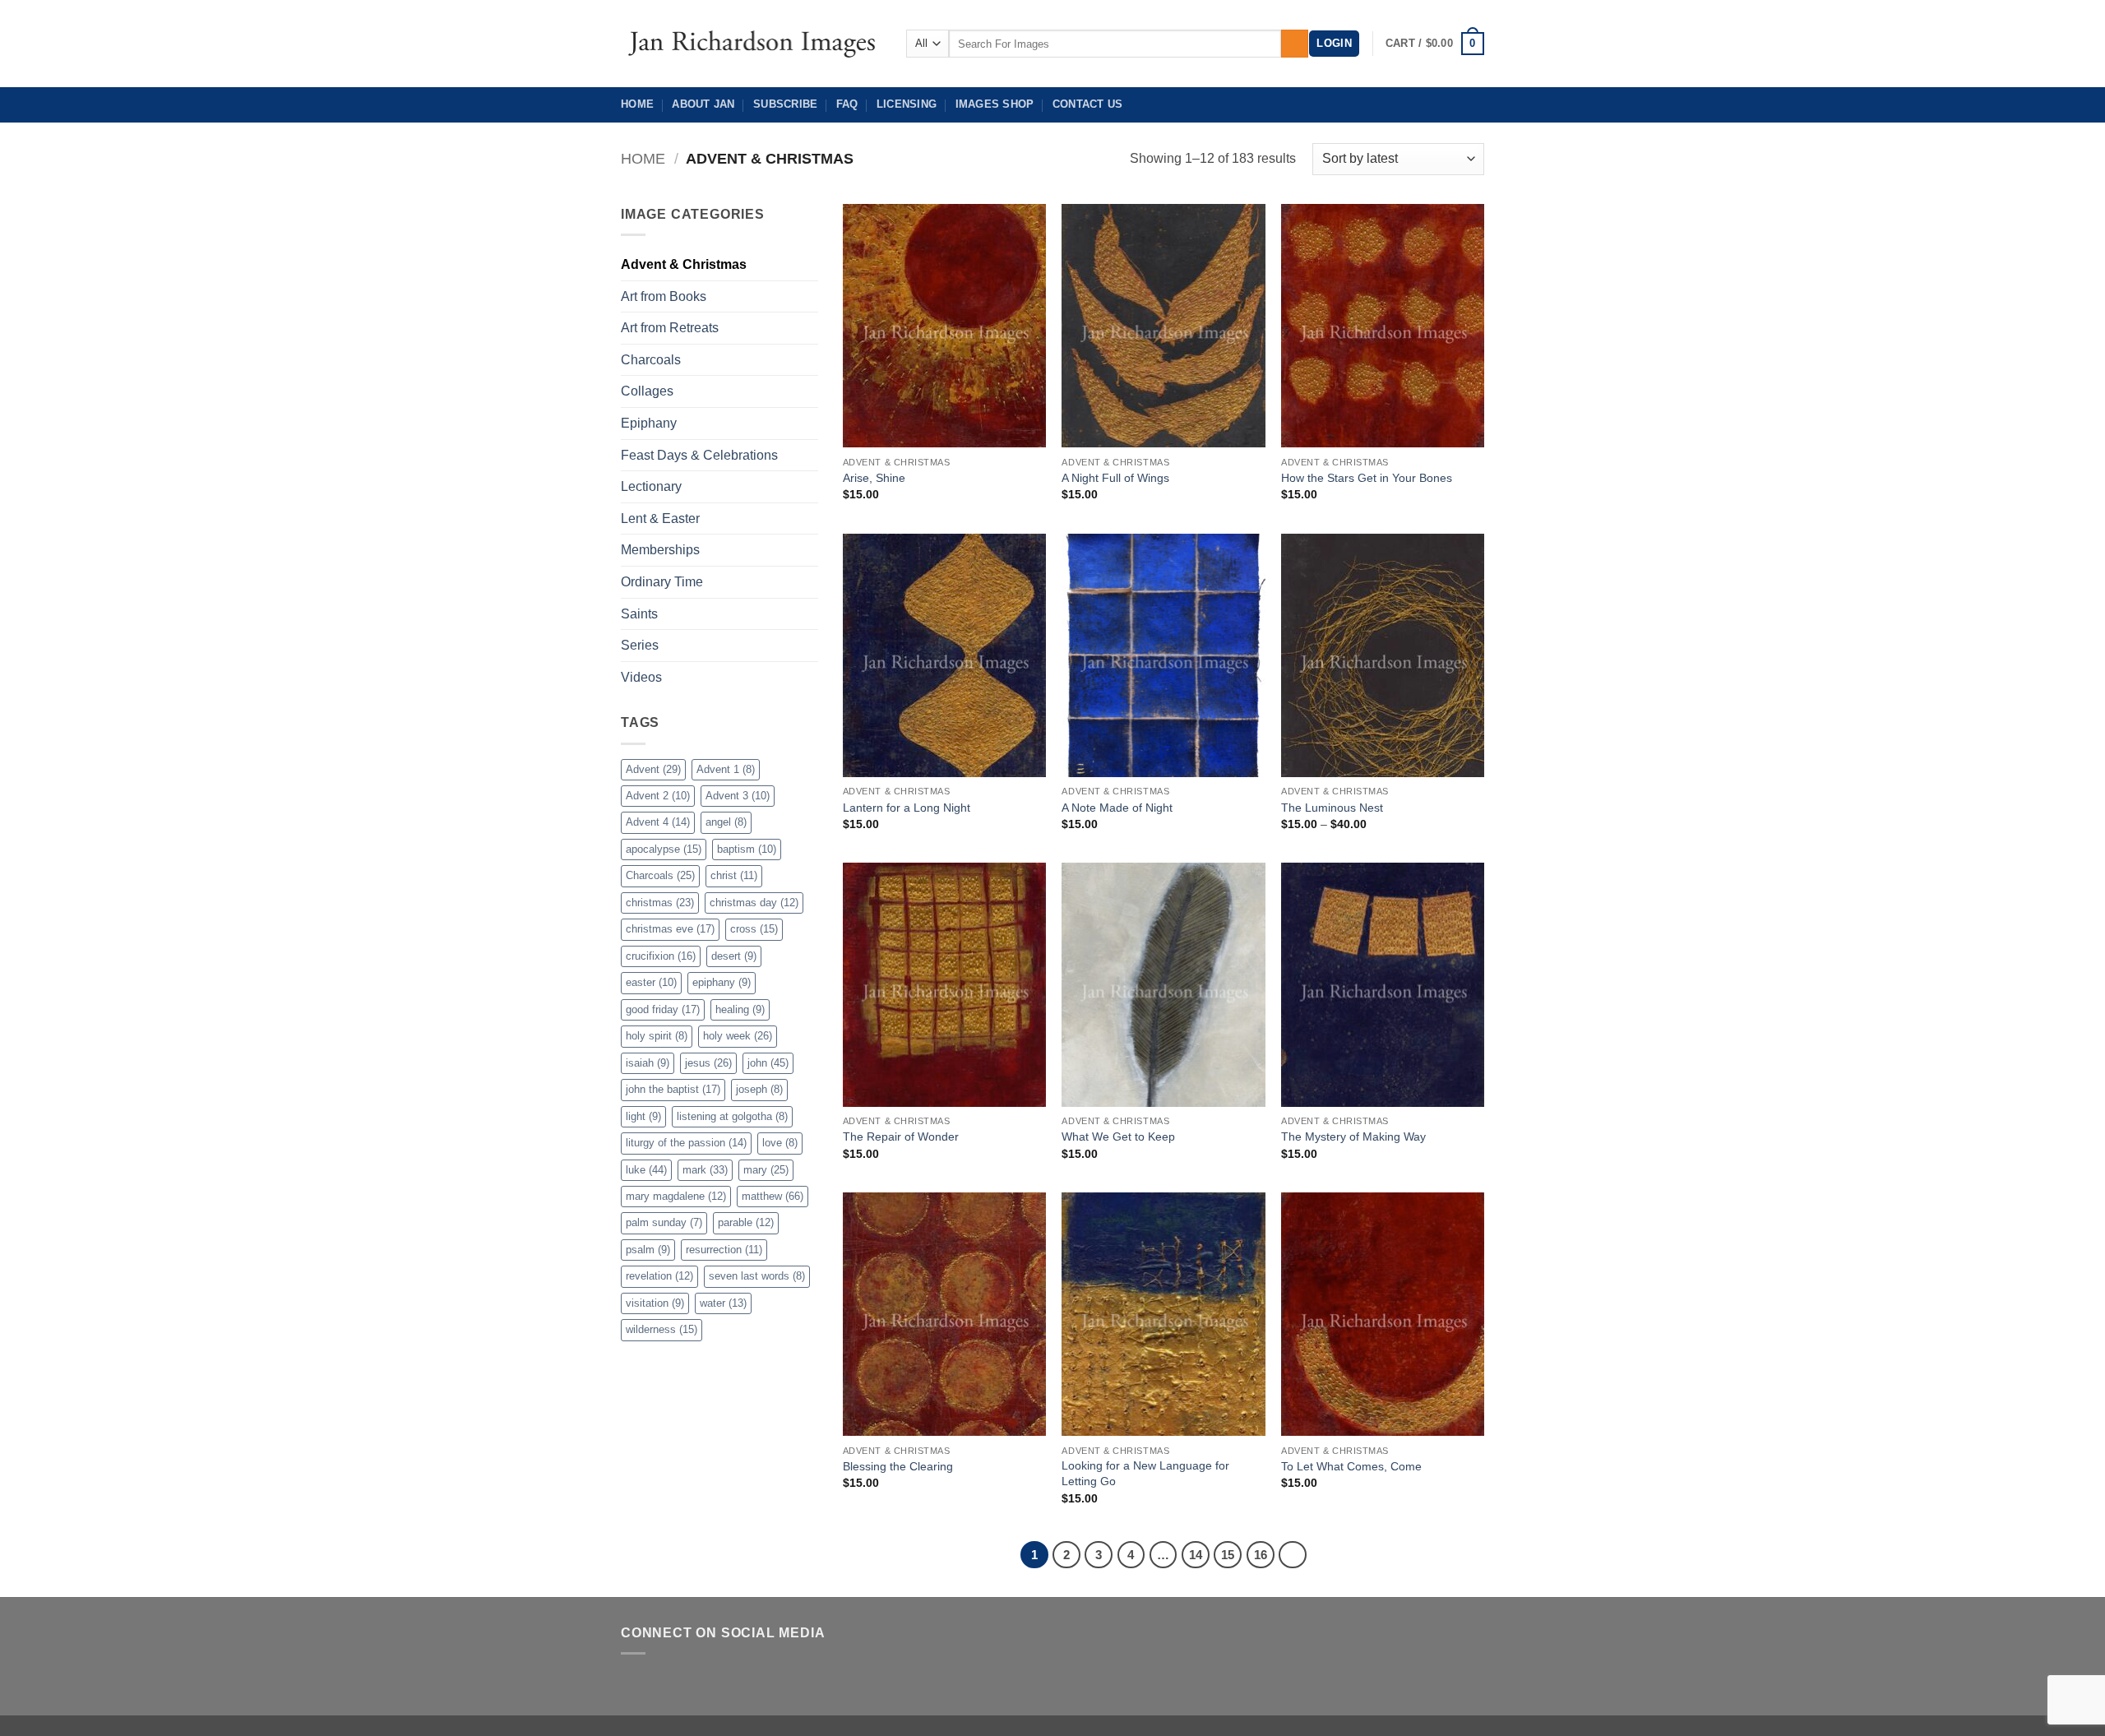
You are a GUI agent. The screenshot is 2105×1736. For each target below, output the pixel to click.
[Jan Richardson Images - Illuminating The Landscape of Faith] (751, 43)
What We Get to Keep (1118, 1137)
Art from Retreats (670, 328)
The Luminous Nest (1332, 808)
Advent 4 (658, 822)
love (780, 1143)
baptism (747, 849)
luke (646, 1170)
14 (1196, 1555)
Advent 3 (738, 796)
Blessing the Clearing (898, 1466)
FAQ (847, 104)
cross (754, 929)
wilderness (662, 1329)
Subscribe (785, 104)
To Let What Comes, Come (1351, 1466)
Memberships (660, 550)
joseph (759, 1089)
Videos (641, 677)
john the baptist (673, 1089)
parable (746, 1222)
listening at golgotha (732, 1116)
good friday (663, 1009)
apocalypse (664, 849)
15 (1228, 1555)
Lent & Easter (660, 518)
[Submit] (1295, 44)
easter (651, 982)
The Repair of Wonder (901, 1137)
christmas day (754, 903)
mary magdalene (676, 1196)
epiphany (722, 982)
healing (740, 1009)
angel (726, 822)
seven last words (757, 1276)
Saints (639, 614)
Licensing (907, 104)
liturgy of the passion (686, 1143)
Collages (647, 391)
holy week (738, 1036)
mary (766, 1170)
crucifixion (661, 956)
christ (734, 875)
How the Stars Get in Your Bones (1367, 478)
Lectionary (651, 486)
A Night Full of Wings (1115, 478)
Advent (653, 769)
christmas (660, 903)
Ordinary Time (662, 582)
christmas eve (670, 929)
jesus (708, 1063)
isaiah (648, 1063)
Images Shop (995, 104)
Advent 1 (726, 769)
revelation (659, 1276)
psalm (648, 1250)
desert (734, 956)
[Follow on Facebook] (634, 1681)
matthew (773, 1196)
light (643, 1116)
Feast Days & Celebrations (699, 455)
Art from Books (664, 296)
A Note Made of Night (1117, 808)
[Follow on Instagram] (660, 1681)
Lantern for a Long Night (907, 808)
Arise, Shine (874, 478)
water (723, 1303)
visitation (655, 1303)
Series (640, 645)
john (768, 1063)
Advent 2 (658, 796)
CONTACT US (1088, 104)
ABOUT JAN (703, 104)
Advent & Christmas (684, 264)
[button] (1334, 44)
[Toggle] (808, 646)
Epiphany (649, 423)
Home (637, 104)
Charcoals (651, 360)
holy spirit (657, 1036)
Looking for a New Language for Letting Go (1145, 1473)
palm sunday (664, 1222)
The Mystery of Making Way (1353, 1137)
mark (705, 1170)
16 (1261, 1555)
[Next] (1293, 1555)
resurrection (724, 1250)
